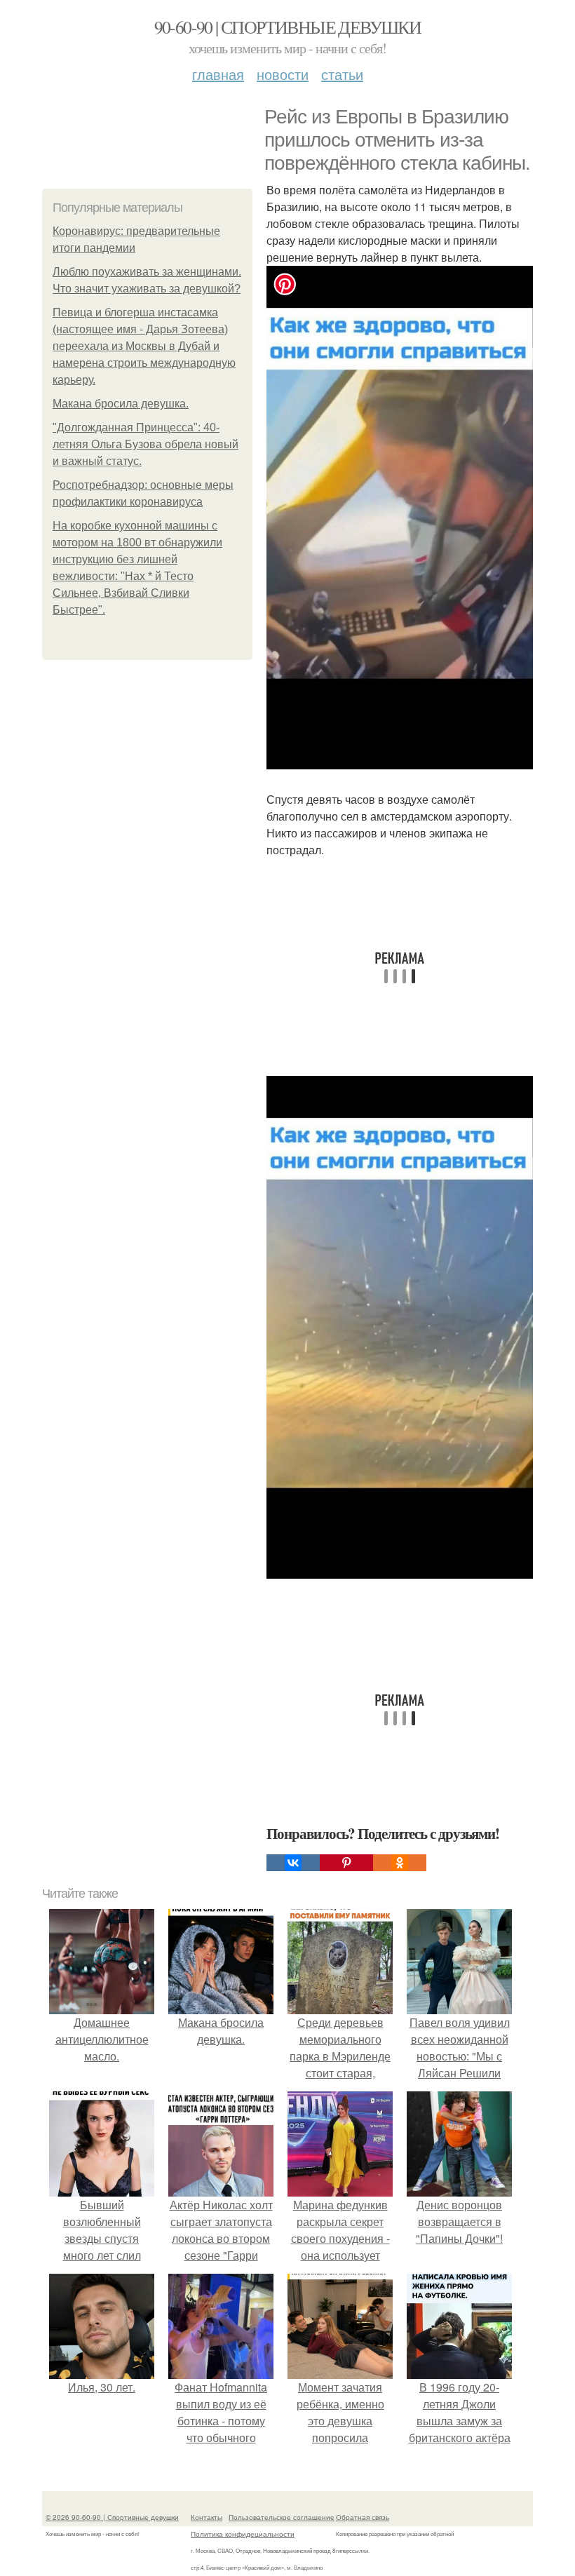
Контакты (207, 2517)
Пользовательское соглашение (282, 2517)
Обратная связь (363, 2517)
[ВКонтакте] (293, 1863)
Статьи (342, 74)
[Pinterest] (346, 1863)
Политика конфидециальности (243, 2534)
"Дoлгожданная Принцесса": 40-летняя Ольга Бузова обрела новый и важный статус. (146, 444)
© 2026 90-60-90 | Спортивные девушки (112, 2517)
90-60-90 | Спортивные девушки (288, 27)
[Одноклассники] (400, 1863)
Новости (283, 74)
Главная (218, 74)
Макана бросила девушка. (121, 404)
